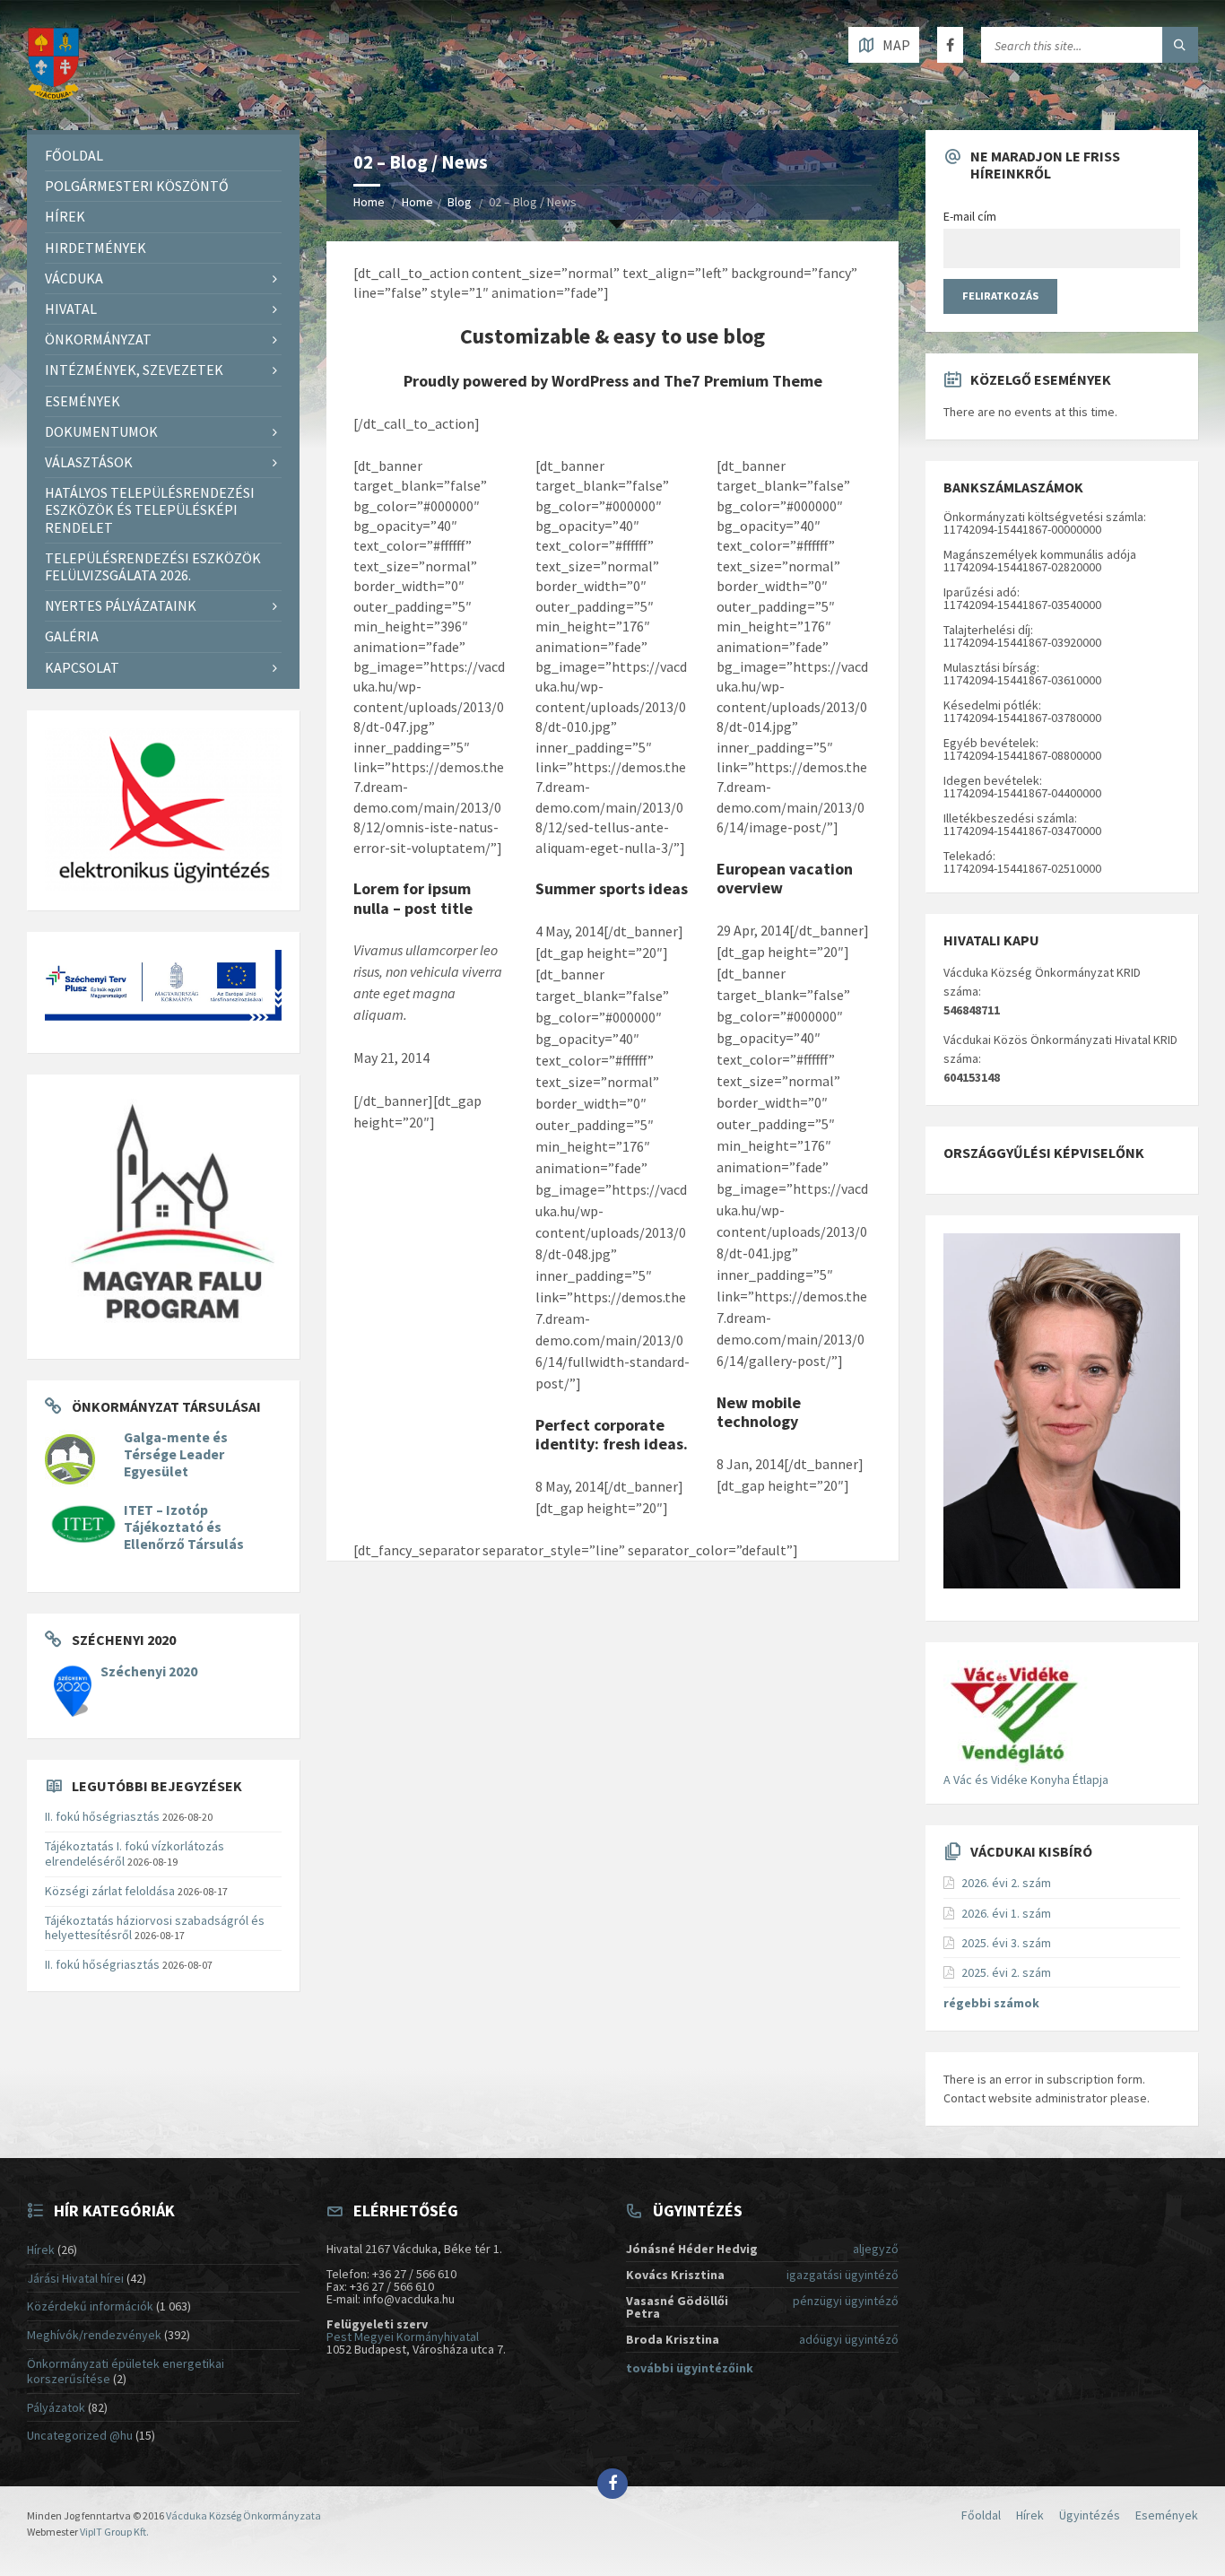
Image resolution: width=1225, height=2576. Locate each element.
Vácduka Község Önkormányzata (243, 2515)
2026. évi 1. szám (1006, 1913)
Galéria (72, 636)
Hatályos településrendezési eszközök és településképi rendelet (150, 509)
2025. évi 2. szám (1006, 1972)
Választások (89, 462)
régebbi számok (991, 2003)
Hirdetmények (96, 248)
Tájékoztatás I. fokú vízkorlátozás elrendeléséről (135, 1854)
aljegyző (876, 2249)
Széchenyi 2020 (149, 1671)
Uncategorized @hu (80, 2435)
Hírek (65, 216)
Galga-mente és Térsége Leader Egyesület (176, 1454)
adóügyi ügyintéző (849, 2339)
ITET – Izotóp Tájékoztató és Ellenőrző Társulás (184, 1527)
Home (369, 202)
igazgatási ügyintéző (843, 2275)
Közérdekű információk (90, 2306)
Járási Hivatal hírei (75, 2278)
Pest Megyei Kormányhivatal (403, 2337)
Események (83, 401)
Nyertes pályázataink (121, 605)
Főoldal (74, 155)
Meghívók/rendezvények (94, 2335)
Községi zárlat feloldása (110, 1891)
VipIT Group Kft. (114, 2532)
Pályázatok (56, 2407)
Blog (460, 202)
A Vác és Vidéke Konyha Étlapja (1026, 1780)
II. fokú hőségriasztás (102, 1816)
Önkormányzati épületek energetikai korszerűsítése (126, 2371)
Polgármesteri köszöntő (137, 186)
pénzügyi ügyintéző (846, 2301)
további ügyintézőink (690, 2368)
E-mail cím (970, 216)
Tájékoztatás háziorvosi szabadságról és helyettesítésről (155, 1928)
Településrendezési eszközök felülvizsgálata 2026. (153, 566)
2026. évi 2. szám (1006, 1883)
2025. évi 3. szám (1006, 1943)
